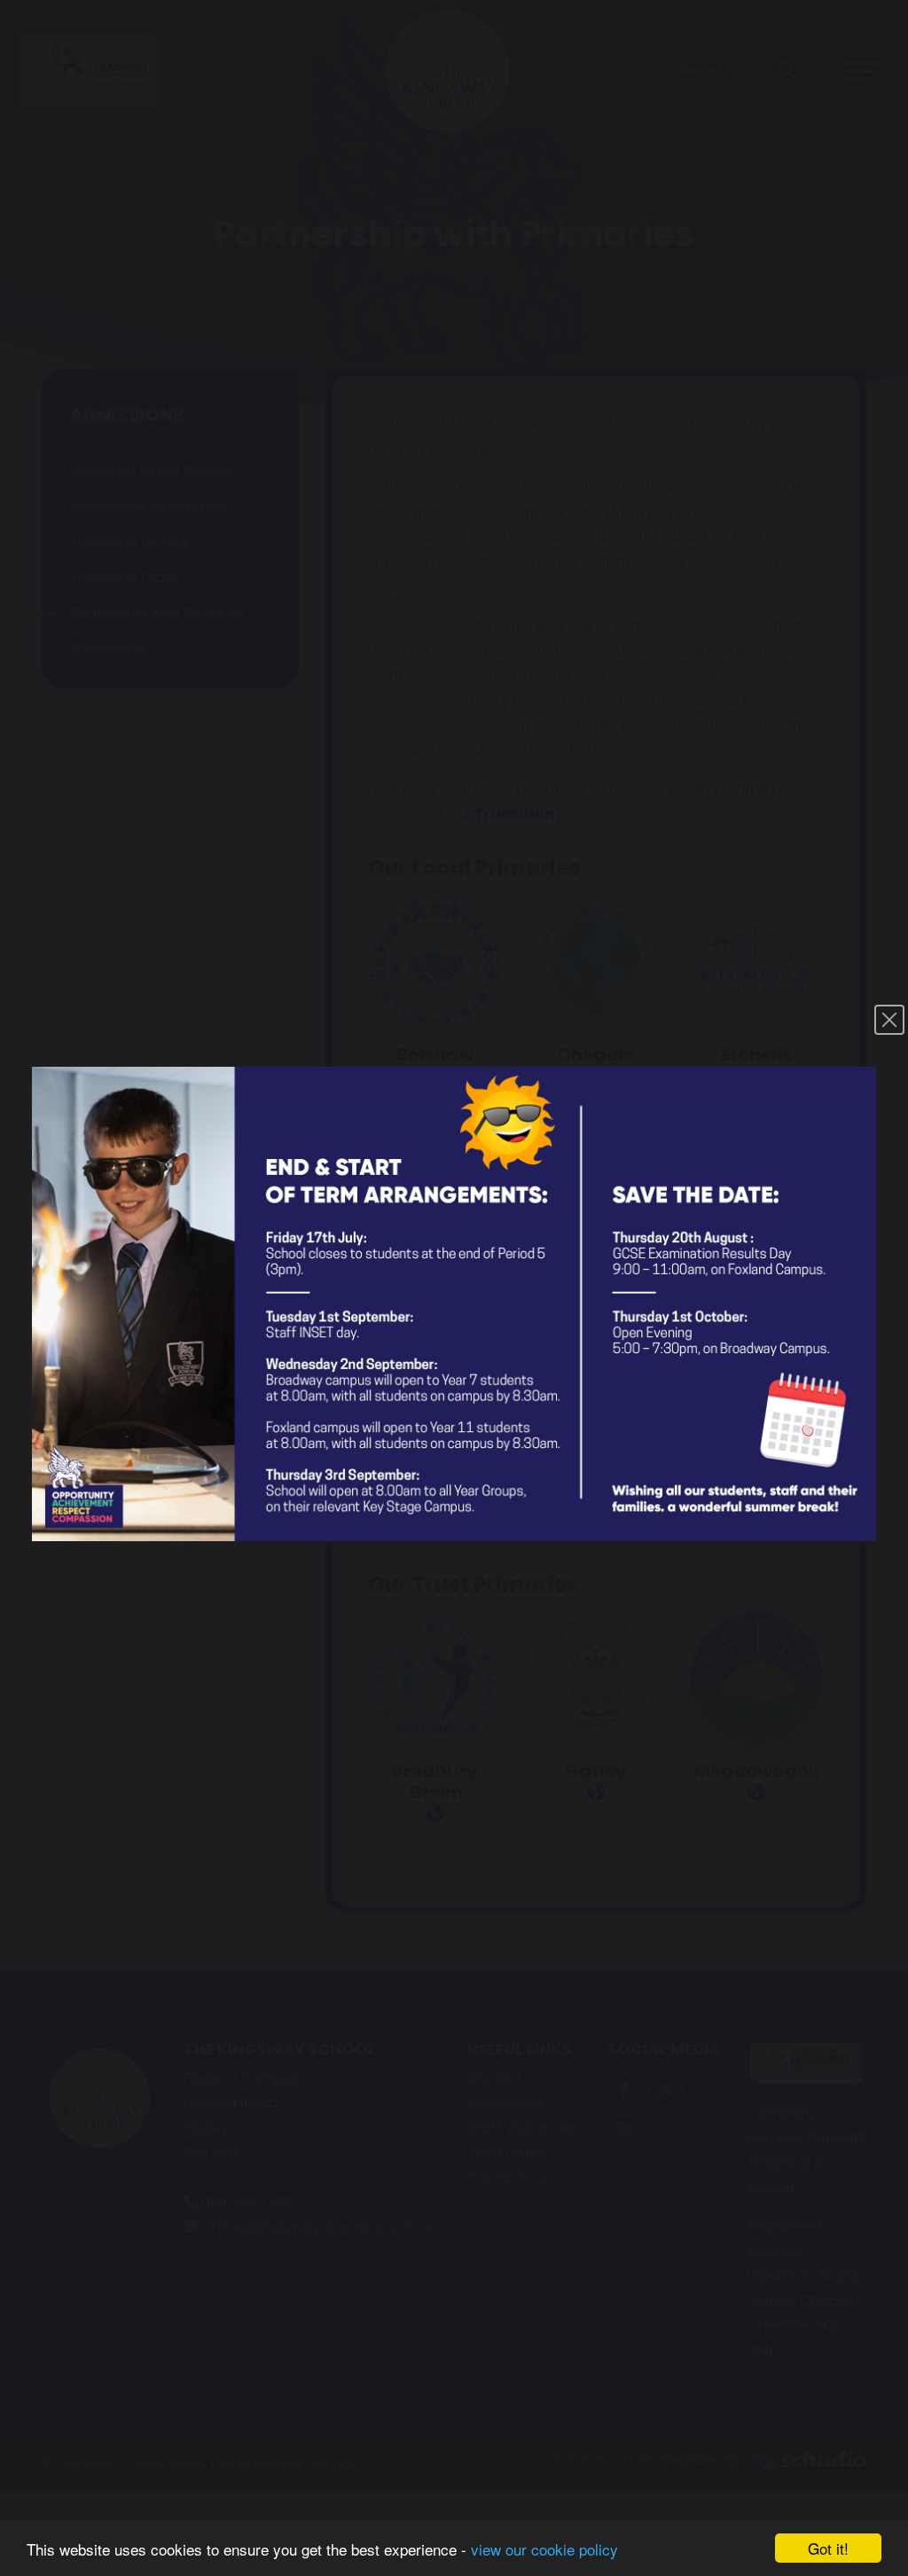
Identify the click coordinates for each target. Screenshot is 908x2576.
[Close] (889, 1020)
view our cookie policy (544, 2549)
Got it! (828, 2548)
